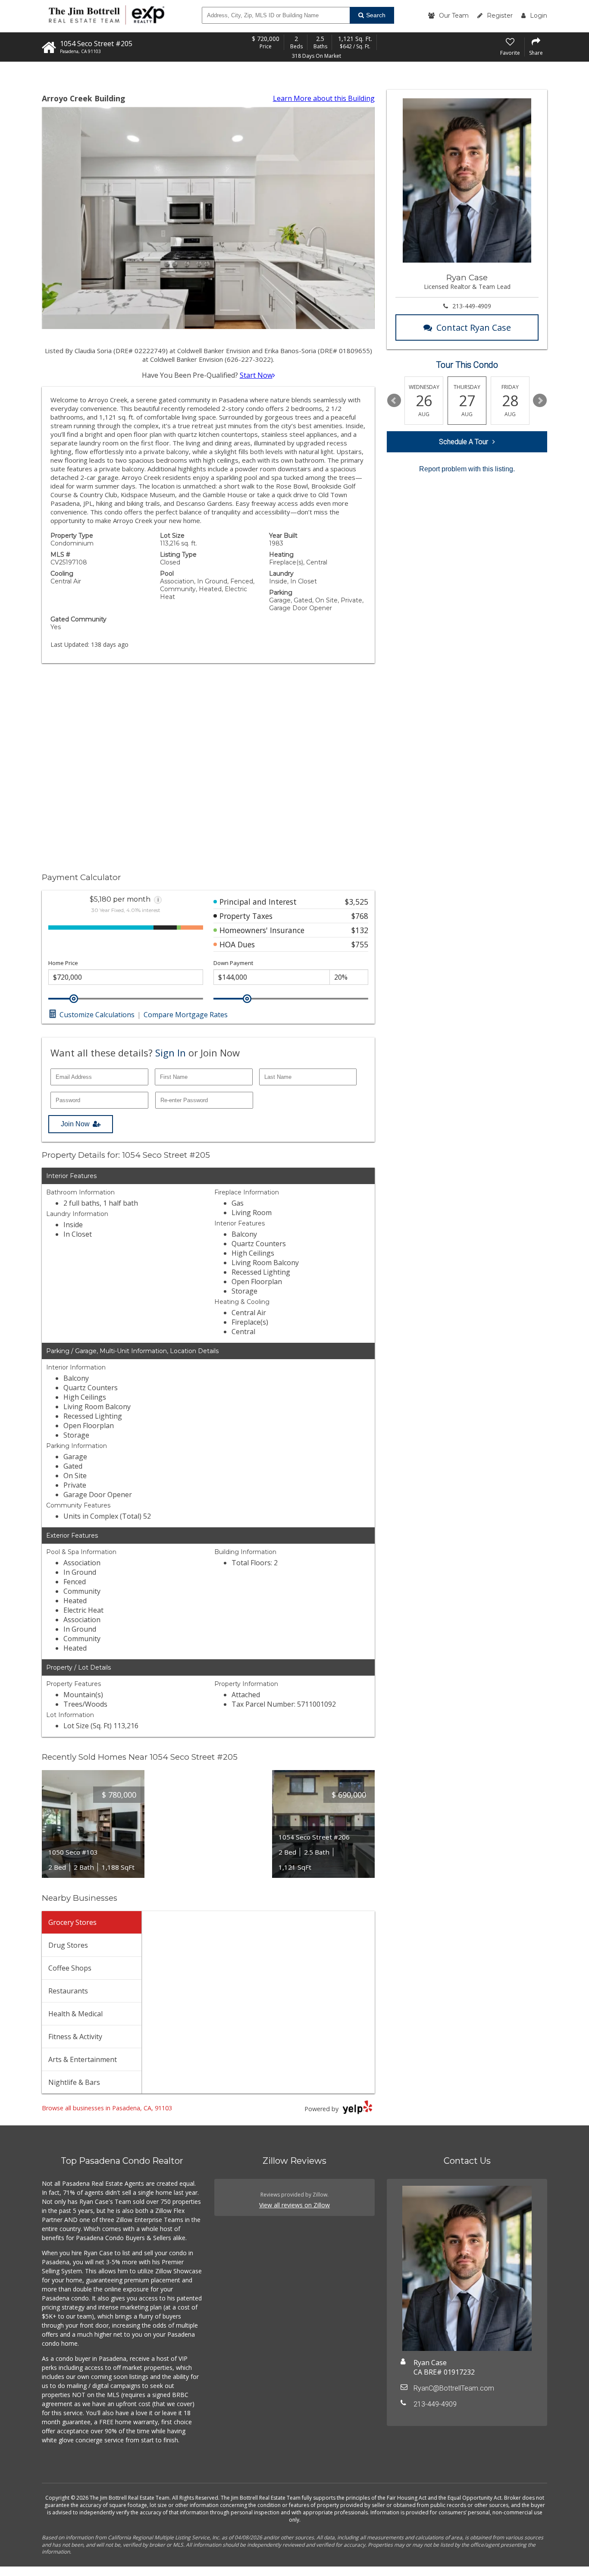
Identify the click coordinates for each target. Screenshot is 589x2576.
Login (539, 16)
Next (540, 401)
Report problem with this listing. (467, 469)
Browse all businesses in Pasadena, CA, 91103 (107, 2108)
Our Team (454, 16)
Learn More (324, 98)
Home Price (63, 963)
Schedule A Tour (464, 442)
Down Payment (233, 963)
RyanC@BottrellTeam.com (454, 2388)
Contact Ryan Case (474, 327)
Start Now (256, 375)
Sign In (171, 1053)
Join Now (75, 1124)
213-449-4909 (472, 306)
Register (500, 16)
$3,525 (357, 902)
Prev (394, 401)
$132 (360, 930)
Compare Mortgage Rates (186, 1015)
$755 (360, 944)
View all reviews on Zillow (294, 2205)
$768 (360, 916)
